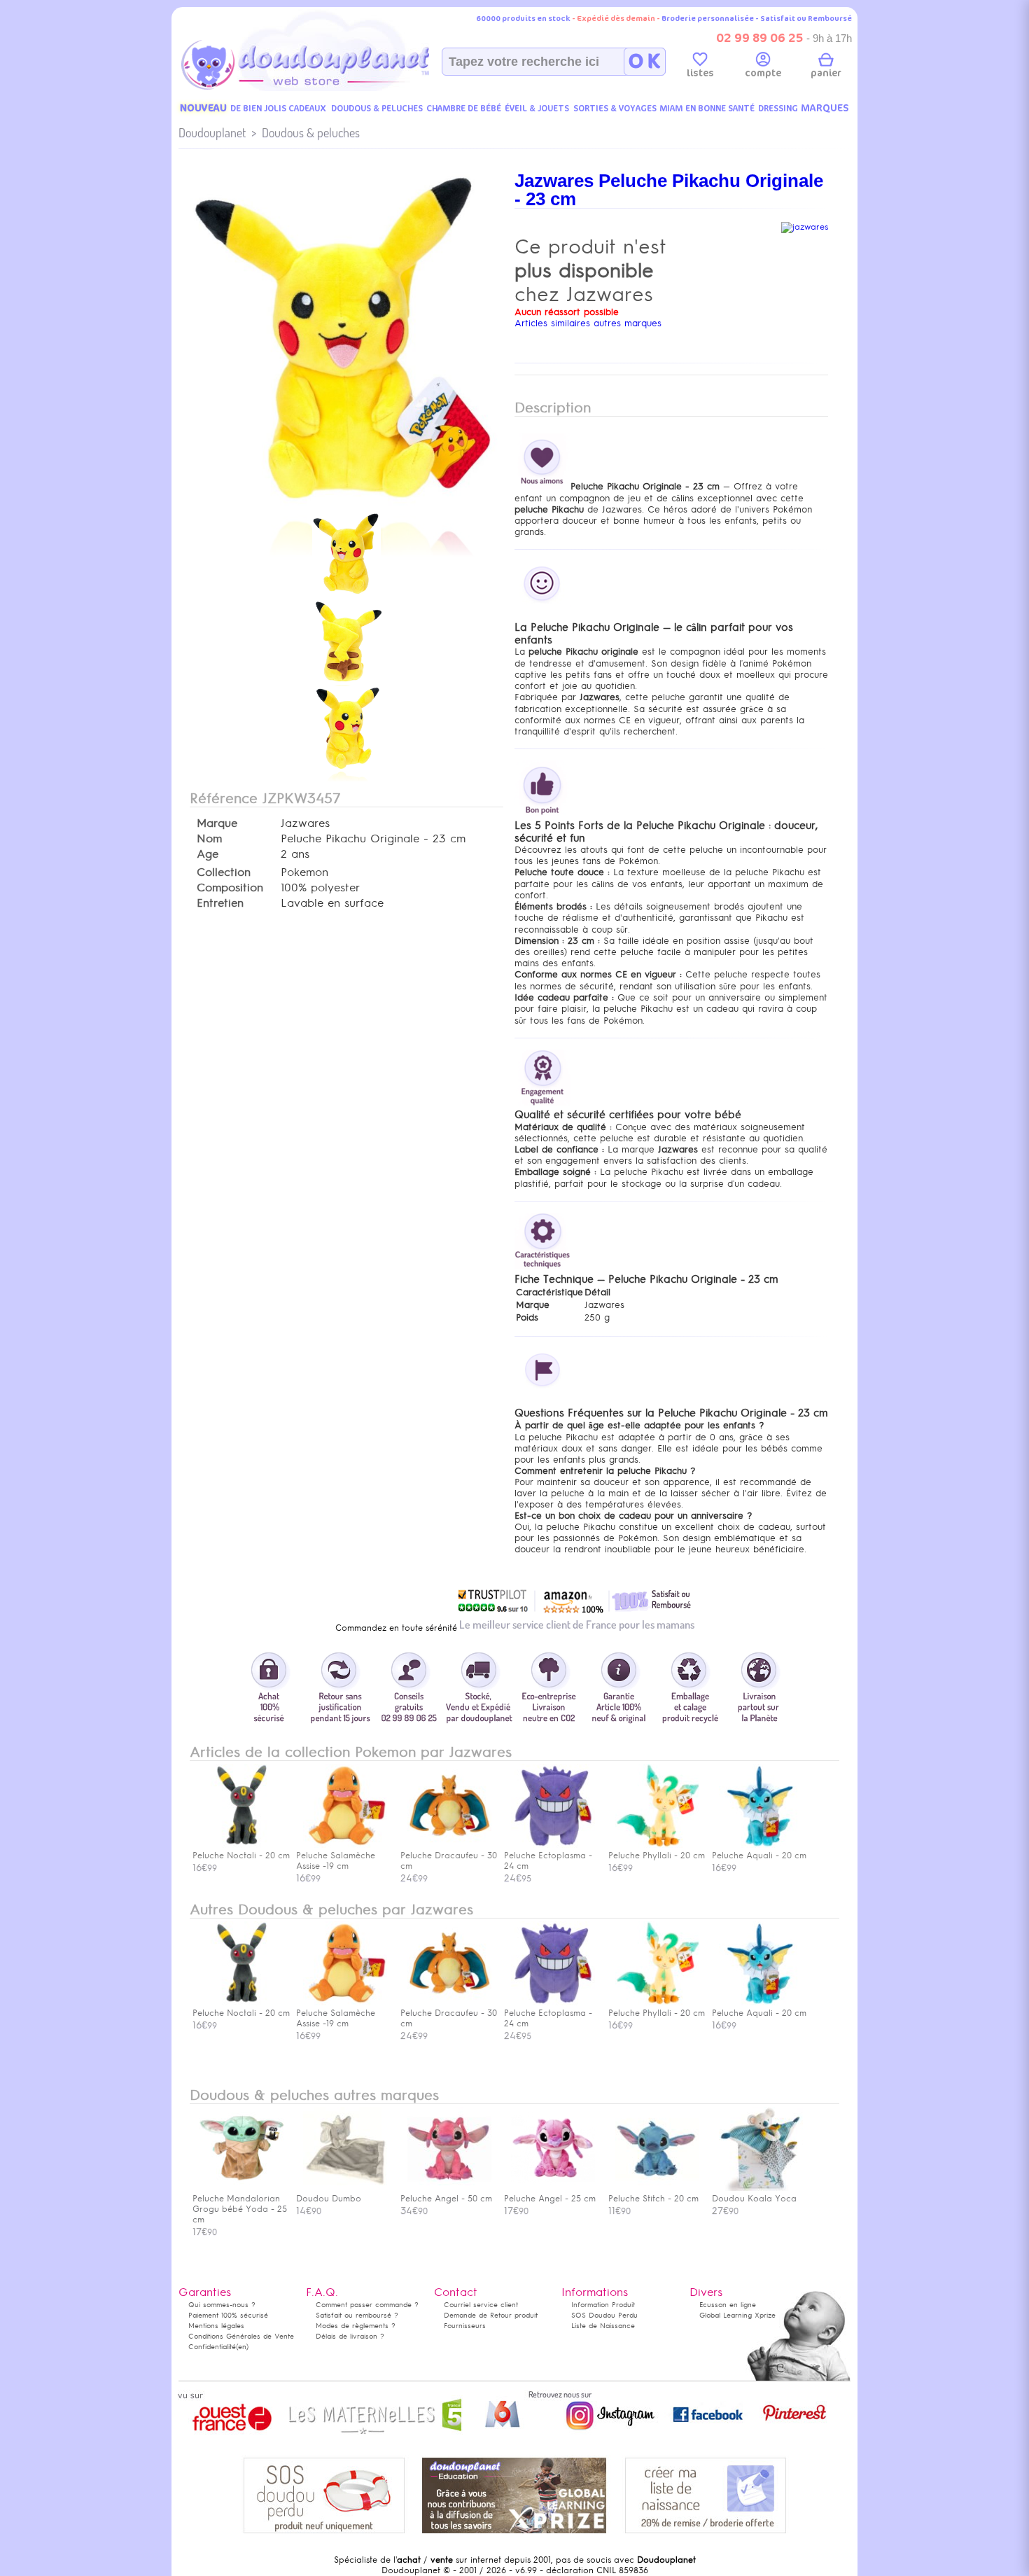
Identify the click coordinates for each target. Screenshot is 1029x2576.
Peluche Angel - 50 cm (446, 2199)
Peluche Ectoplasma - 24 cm (548, 2018)
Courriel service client (481, 2305)
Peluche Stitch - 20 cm (653, 2199)
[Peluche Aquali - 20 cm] (761, 1845)
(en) (242, 2347)
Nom (209, 839)
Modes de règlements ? (356, 2326)
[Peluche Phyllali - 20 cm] (657, 1845)
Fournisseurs (465, 2326)
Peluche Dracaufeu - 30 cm (449, 2018)
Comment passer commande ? (367, 2305)
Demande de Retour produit (491, 2315)
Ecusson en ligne (728, 2305)
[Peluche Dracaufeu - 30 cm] (449, 1845)
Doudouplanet (212, 133)
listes (700, 73)
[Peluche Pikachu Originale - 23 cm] (346, 594)
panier (826, 73)
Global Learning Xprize (737, 2315)
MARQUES (825, 108)
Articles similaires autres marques (588, 323)
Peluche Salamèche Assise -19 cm (336, 2018)
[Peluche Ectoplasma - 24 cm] (553, 1845)
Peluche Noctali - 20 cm (241, 2013)
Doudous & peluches (311, 133)
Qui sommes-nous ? (222, 2305)
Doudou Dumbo (329, 2199)
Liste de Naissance (603, 2326)
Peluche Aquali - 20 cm (759, 2013)
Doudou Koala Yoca (754, 2199)
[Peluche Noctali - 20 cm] (241, 1845)
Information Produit (603, 2305)
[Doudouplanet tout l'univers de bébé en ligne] (333, 88)
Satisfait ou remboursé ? (357, 2315)
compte (763, 73)
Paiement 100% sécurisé (228, 2315)
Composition (230, 888)
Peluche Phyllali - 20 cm (657, 2013)
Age (208, 854)
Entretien (220, 903)
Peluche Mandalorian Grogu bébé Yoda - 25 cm (240, 2209)
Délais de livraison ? (350, 2336)
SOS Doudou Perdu (604, 2315)
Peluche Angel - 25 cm (550, 2199)
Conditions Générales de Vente (241, 2336)
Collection (224, 872)
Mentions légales (216, 2326)
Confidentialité (212, 2347)
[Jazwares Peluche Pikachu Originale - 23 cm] (346, 507)
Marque (217, 823)
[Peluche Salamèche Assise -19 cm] (345, 1845)
